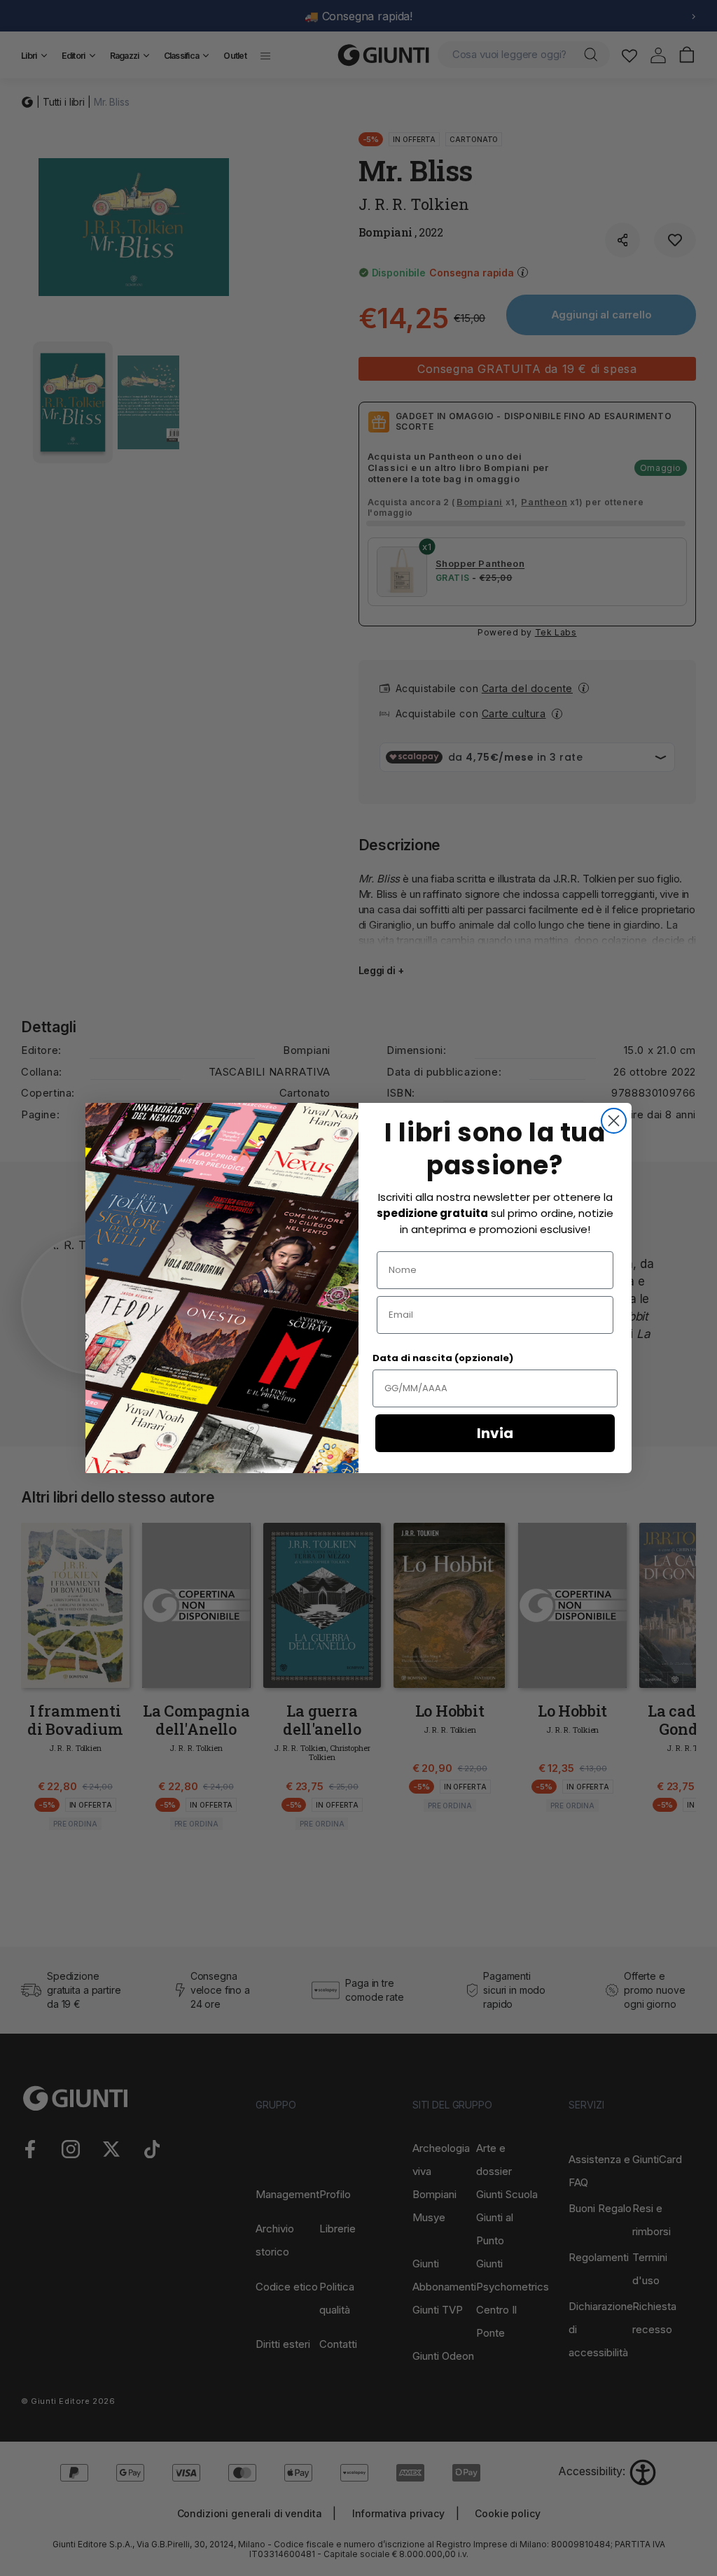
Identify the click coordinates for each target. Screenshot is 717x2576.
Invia (495, 1433)
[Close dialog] (614, 1121)
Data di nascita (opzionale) (443, 1358)
